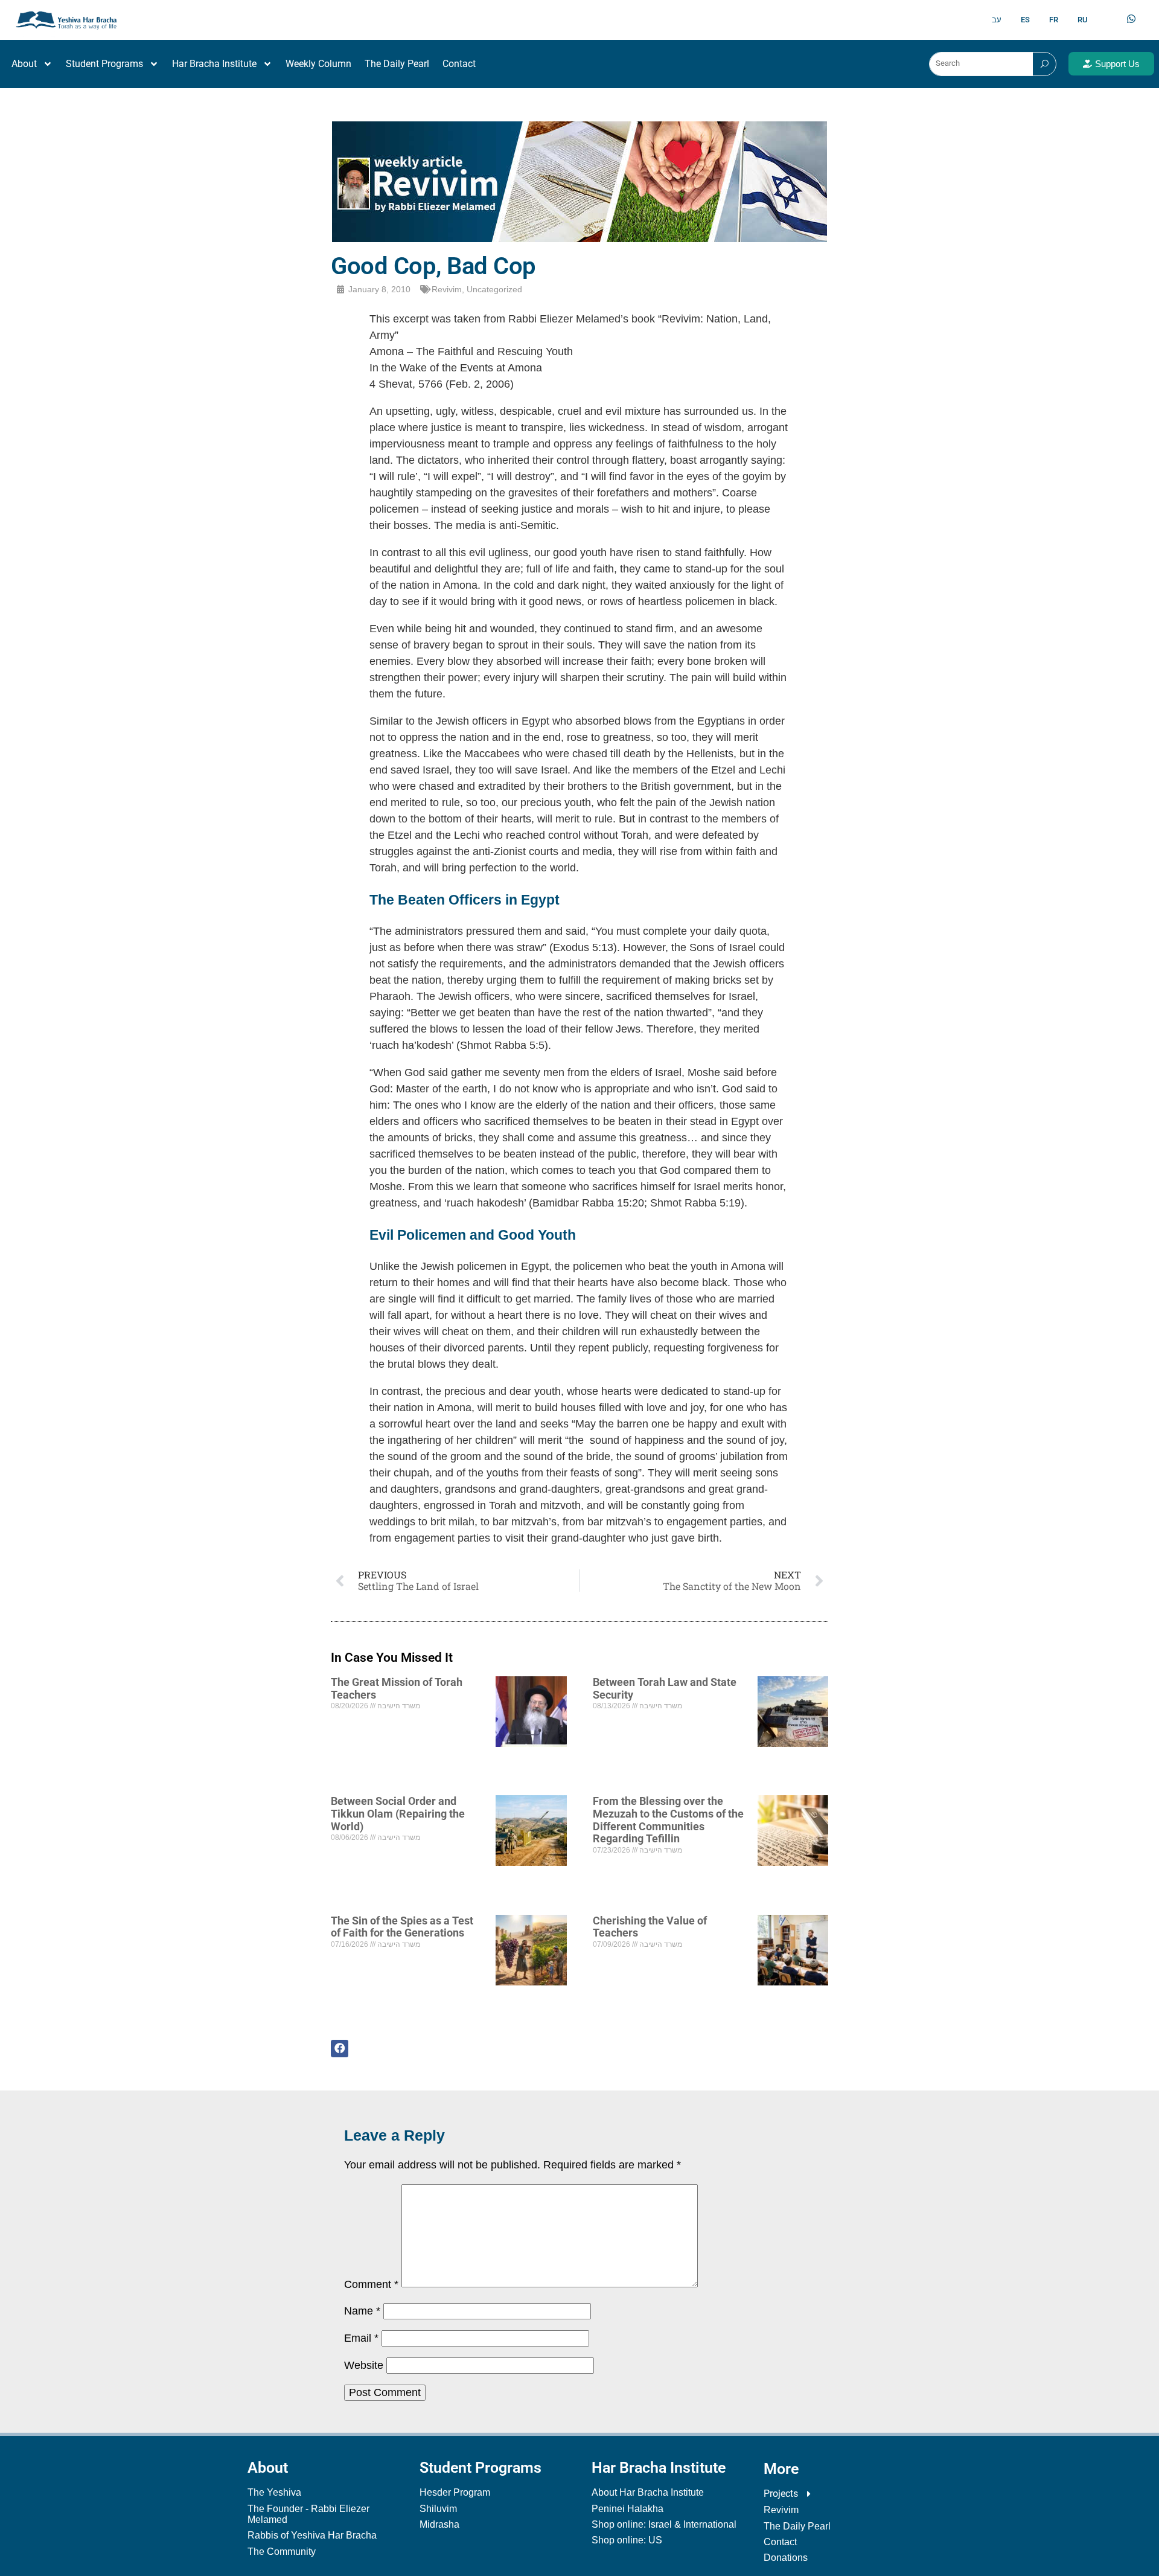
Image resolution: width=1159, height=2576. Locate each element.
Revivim (447, 289)
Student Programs (104, 64)
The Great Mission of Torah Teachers (397, 1688)
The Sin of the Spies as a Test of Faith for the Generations (402, 1927)
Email (361, 2338)
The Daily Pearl (397, 64)
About (24, 64)
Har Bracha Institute (214, 64)
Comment (371, 2284)
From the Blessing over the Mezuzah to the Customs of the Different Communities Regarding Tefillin (668, 1820)
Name (362, 2311)
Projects (781, 2494)
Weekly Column (318, 64)
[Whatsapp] (1131, 19)
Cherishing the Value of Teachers (650, 1927)
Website (364, 2365)
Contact (459, 64)
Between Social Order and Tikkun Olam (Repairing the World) (398, 1813)
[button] (345, 2049)
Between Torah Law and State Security (665, 1688)
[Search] (1044, 64)
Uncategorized (494, 289)
